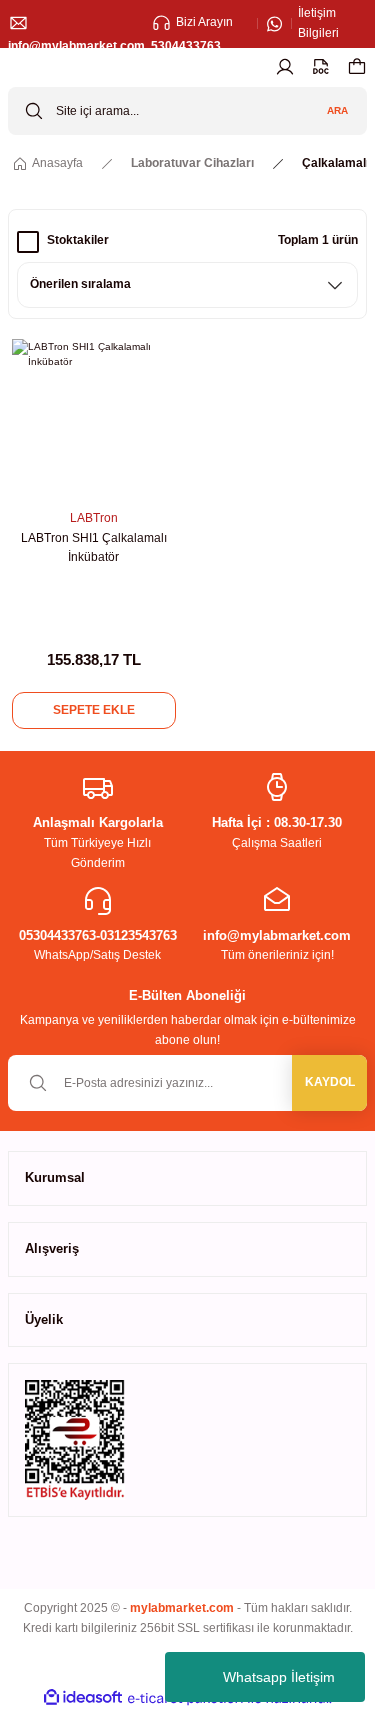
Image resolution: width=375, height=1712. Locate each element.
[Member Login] (285, 67)
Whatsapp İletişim (279, 1677)
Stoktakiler (78, 240)
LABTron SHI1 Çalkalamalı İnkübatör (94, 548)
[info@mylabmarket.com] (76, 24)
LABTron (94, 518)
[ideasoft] (83, 1698)
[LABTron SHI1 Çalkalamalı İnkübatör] (94, 421)
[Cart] (357, 67)
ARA (337, 110)
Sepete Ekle (94, 710)
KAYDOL (330, 1082)
